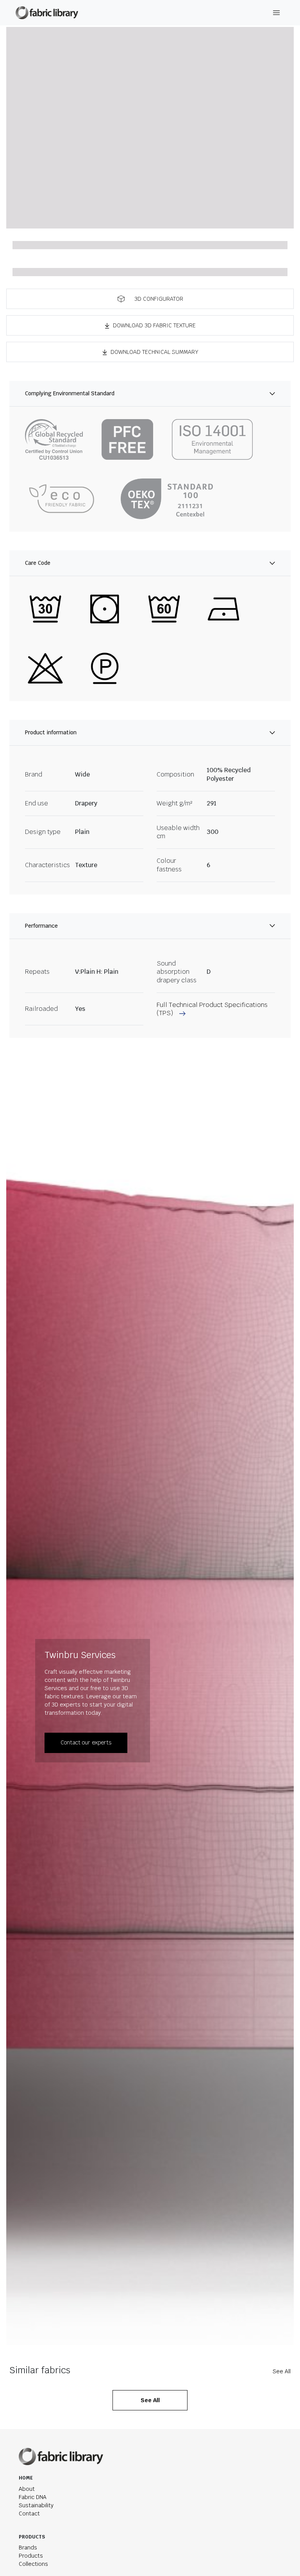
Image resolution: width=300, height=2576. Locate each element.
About (27, 2489)
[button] (150, 299)
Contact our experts (86, 1742)
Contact (29, 2514)
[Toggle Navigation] (277, 13)
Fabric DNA (33, 2497)
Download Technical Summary (154, 352)
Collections (33, 2564)
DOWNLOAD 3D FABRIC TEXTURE (154, 325)
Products (31, 2556)
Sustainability (36, 2505)
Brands (28, 2547)
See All (282, 2371)
